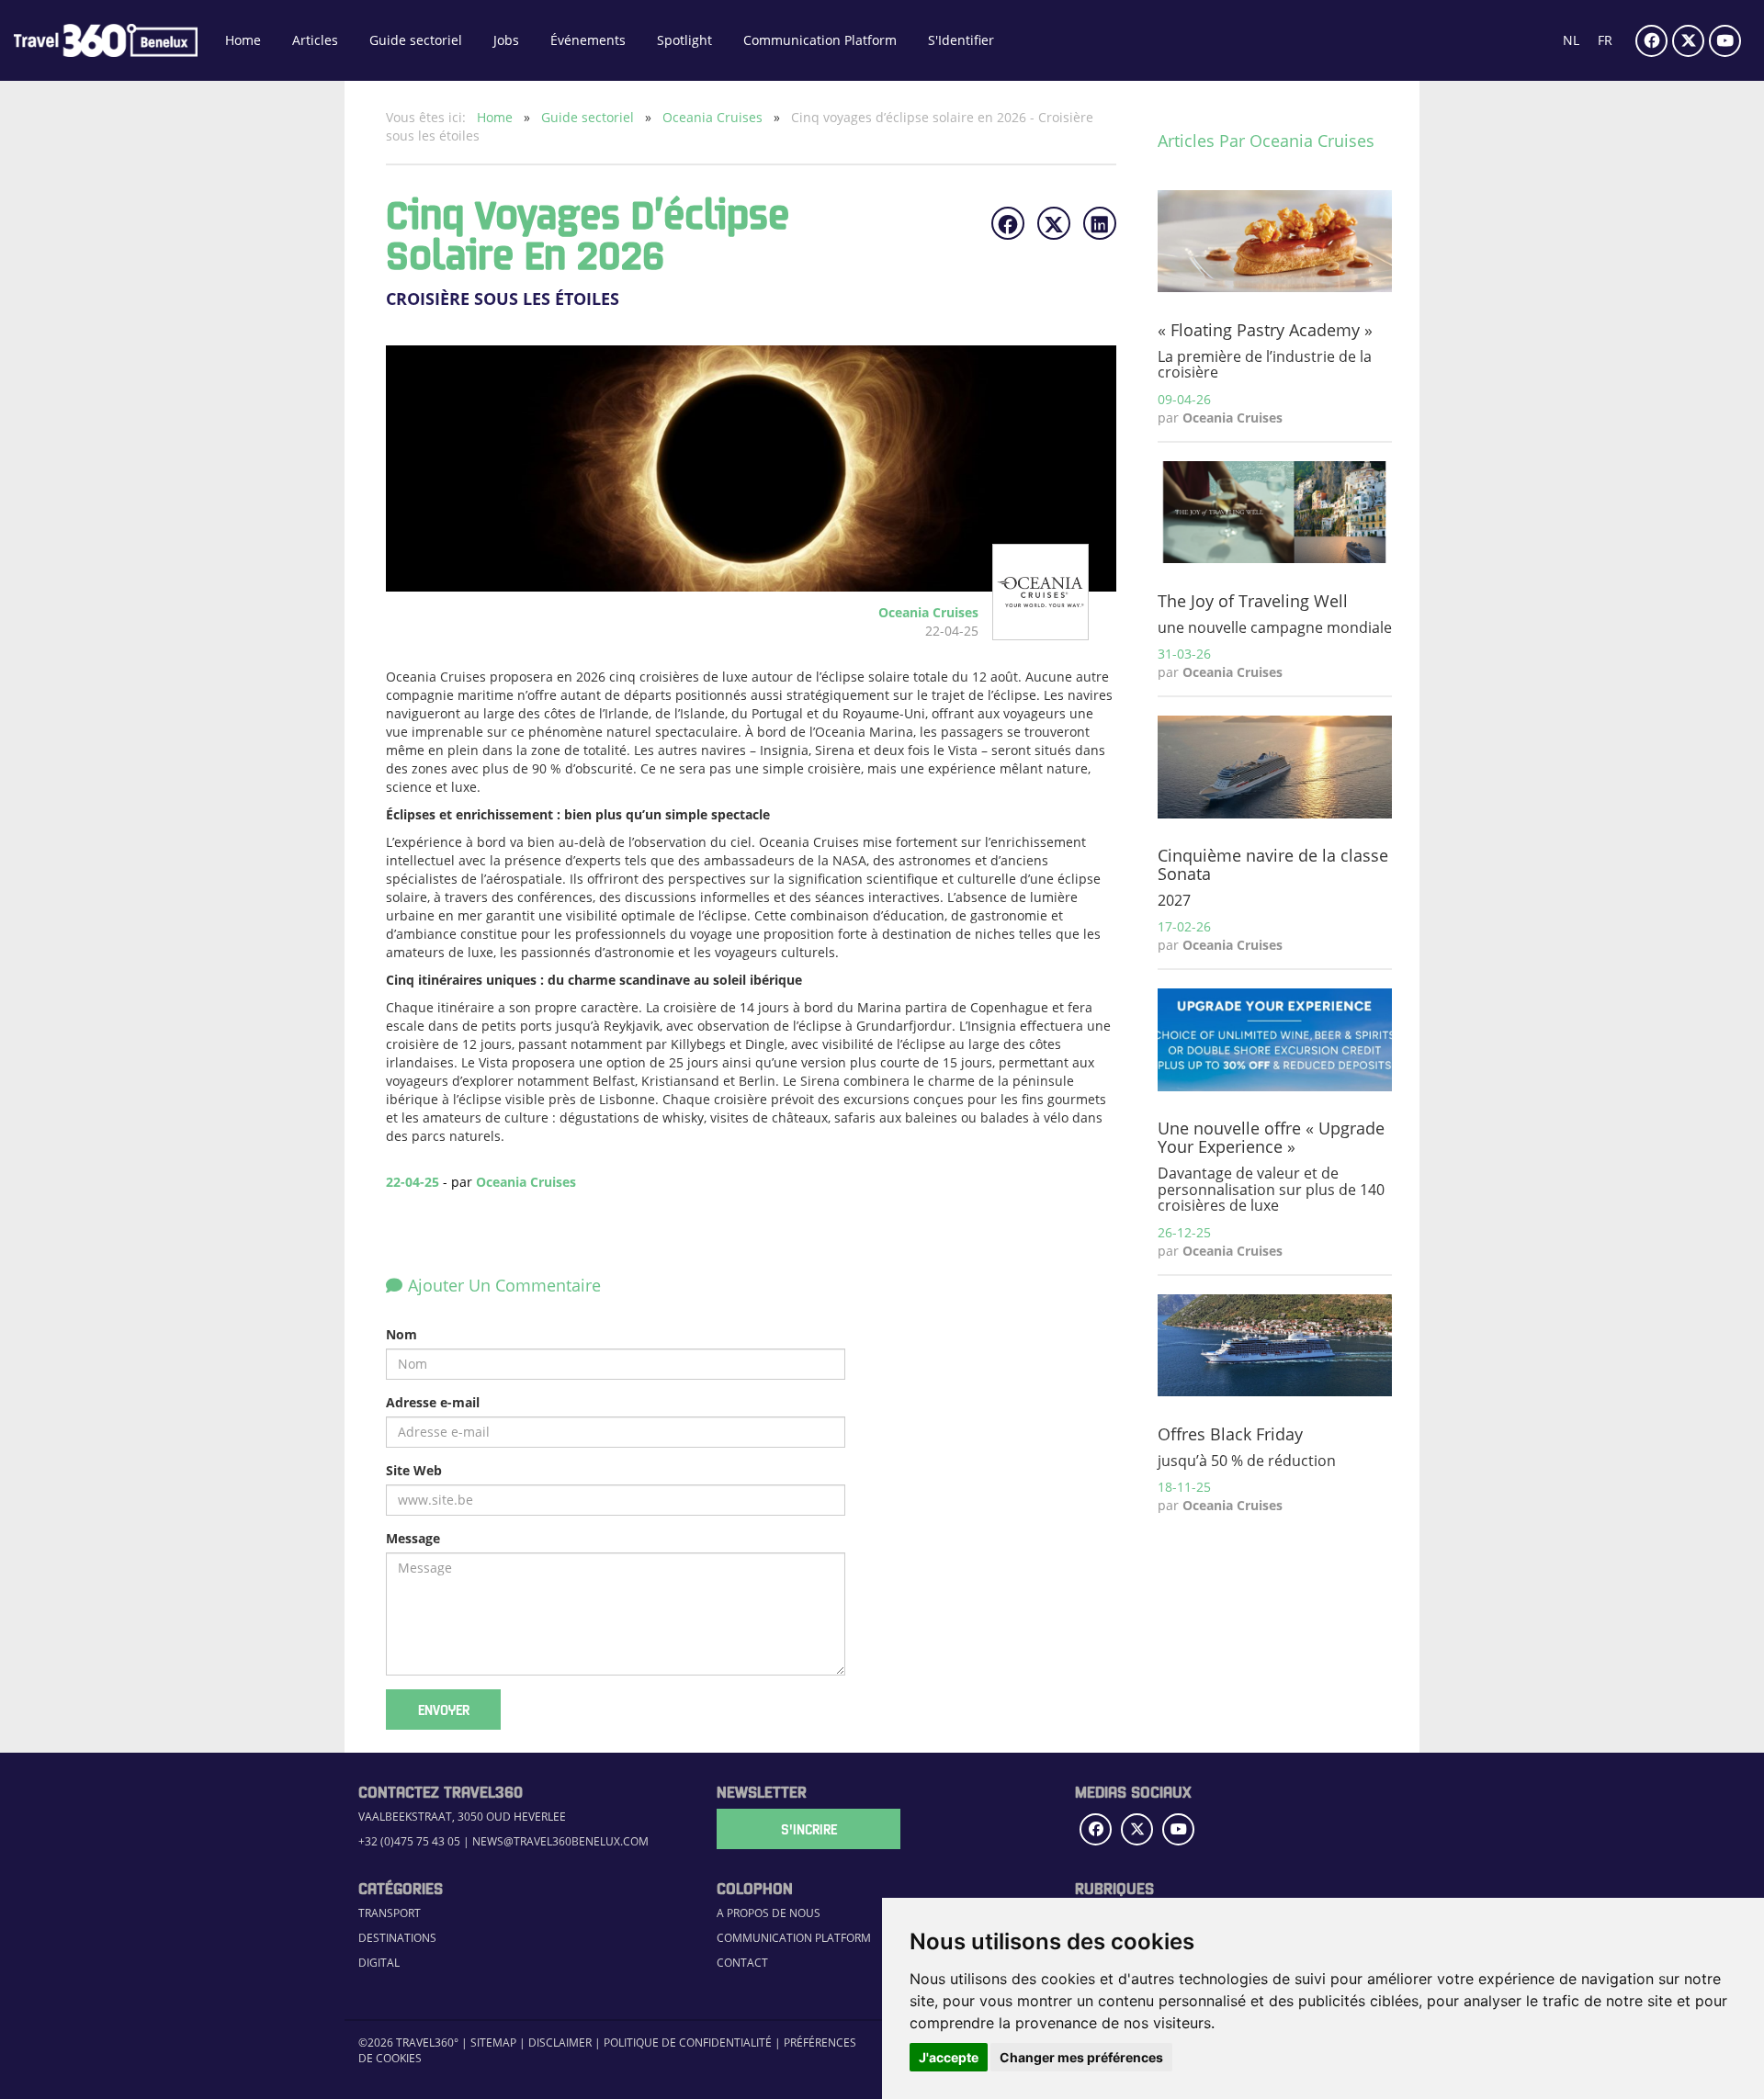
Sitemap (493, 2043)
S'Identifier (961, 40)
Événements (588, 40)
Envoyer (444, 1710)
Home (243, 40)
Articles (315, 40)
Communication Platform (820, 40)
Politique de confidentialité (688, 2043)
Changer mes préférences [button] (1081, 2057)
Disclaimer (560, 2043)
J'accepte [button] (949, 2057)
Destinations (397, 1938)
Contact (742, 1963)
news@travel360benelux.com (560, 1841)
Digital (379, 1963)
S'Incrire (809, 1829)
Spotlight (684, 40)
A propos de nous (769, 1913)
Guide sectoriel (416, 40)
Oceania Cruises (714, 117)
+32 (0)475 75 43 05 (409, 1841)
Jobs (506, 40)
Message (413, 1538)
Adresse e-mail (433, 1402)
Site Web (414, 1470)
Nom (401, 1334)
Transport (390, 1913)
